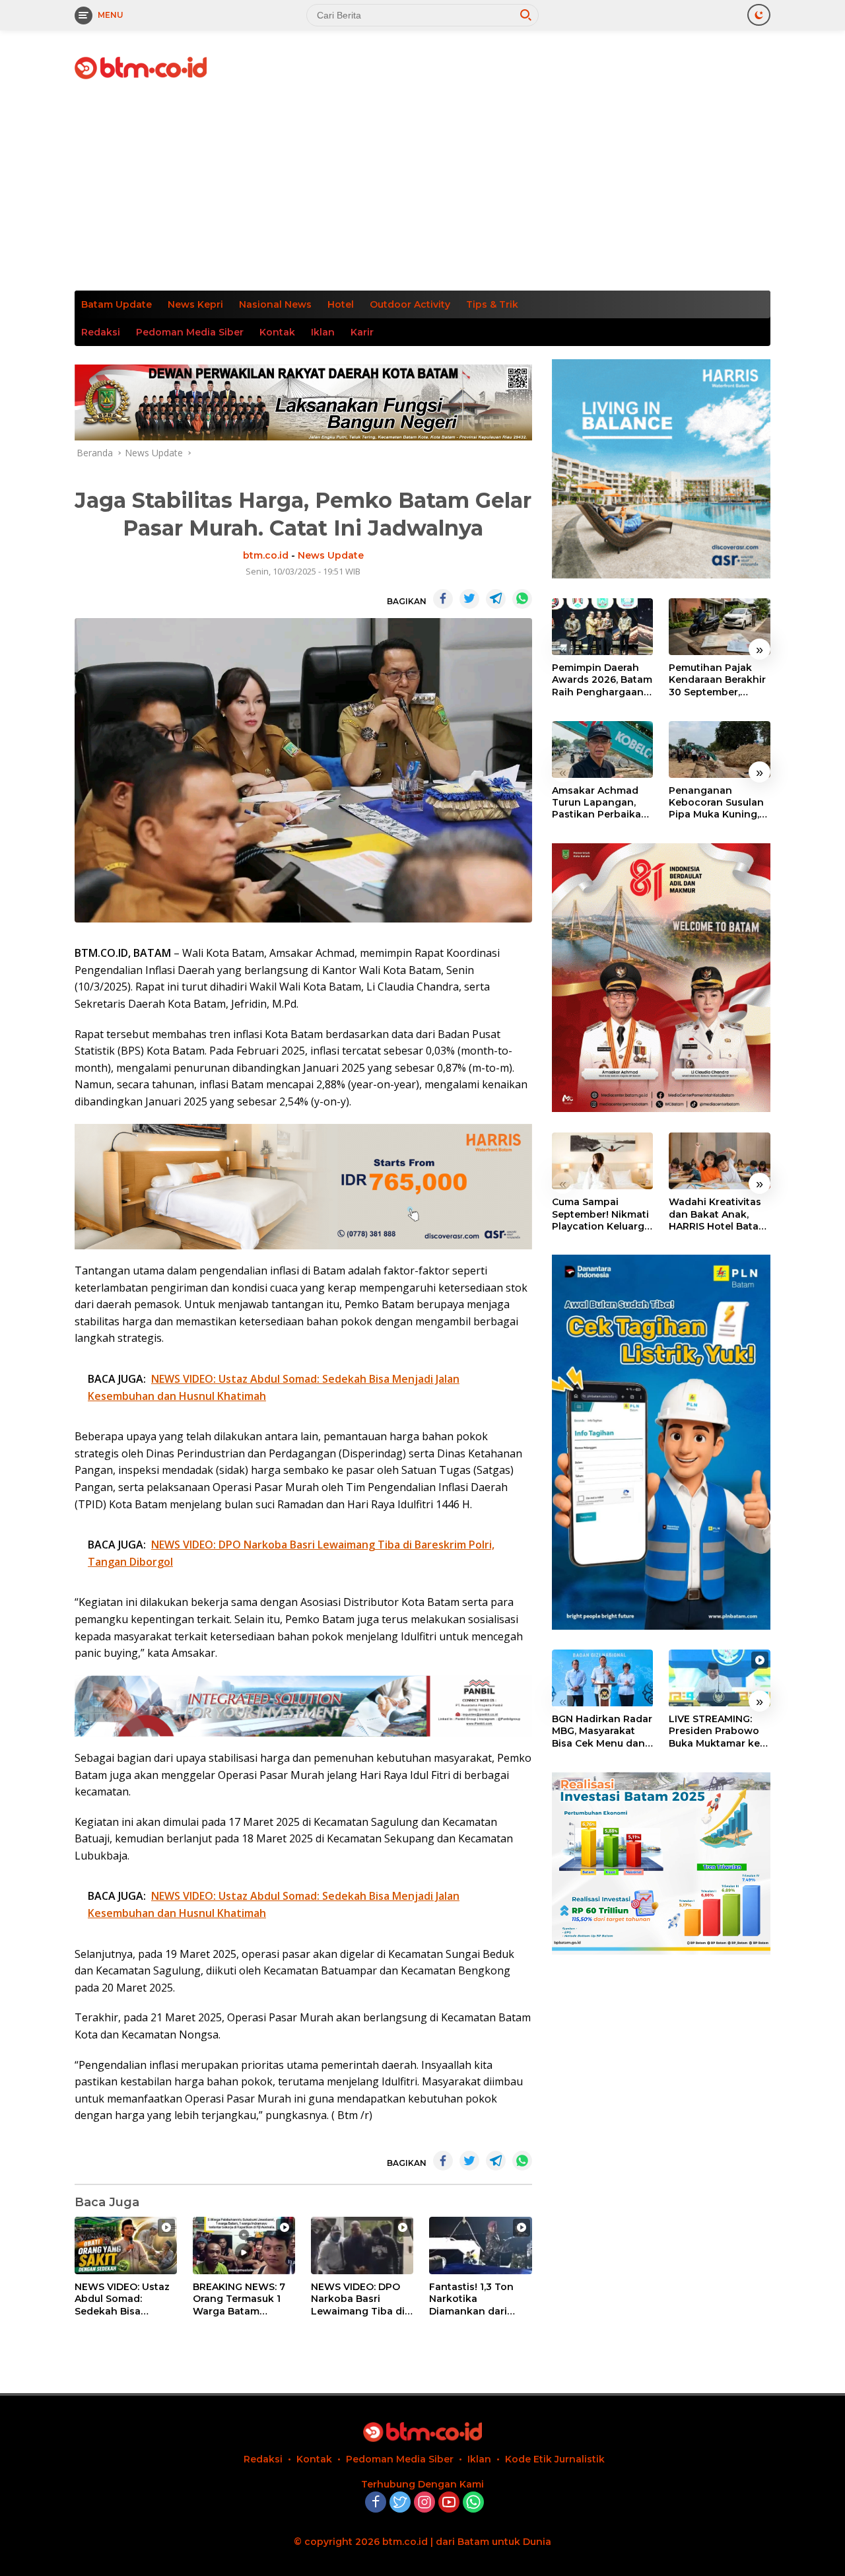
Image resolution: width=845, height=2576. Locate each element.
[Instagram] (424, 2503)
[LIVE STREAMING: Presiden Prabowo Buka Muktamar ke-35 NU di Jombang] (720, 1678)
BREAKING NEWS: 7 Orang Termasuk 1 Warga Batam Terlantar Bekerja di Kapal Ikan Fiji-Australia (241, 2299)
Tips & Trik (492, 304)
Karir (362, 332)
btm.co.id (266, 555)
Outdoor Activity (410, 304)
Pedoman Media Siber (190, 332)
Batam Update (117, 304)
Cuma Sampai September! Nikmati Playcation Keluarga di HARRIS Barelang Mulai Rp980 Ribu (601, 1214)
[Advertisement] (422, 191)
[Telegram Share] (496, 599)
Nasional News (275, 304)
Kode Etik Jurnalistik (555, 2459)
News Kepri (195, 304)
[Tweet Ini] (469, 599)
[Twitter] (400, 2503)
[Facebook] (376, 2503)
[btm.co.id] (141, 67)
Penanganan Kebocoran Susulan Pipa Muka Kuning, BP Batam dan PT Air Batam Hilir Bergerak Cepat (719, 803)
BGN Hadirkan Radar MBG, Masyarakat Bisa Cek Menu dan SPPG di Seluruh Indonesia (602, 1732)
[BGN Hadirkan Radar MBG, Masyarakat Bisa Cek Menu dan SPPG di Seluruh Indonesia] (603, 1678)
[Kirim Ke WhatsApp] (522, 599)
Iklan (323, 332)
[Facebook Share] (443, 599)
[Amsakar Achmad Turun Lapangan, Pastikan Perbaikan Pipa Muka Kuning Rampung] (603, 749)
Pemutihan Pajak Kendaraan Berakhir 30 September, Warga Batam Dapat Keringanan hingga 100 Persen (718, 680)
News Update (331, 555)
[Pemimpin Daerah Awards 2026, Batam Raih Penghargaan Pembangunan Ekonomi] (603, 627)
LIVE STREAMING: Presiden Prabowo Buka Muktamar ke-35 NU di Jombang (716, 1732)
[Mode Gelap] (759, 15)
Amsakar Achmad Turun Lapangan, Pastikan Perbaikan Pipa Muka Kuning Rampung (600, 803)
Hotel (341, 304)
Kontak (277, 332)
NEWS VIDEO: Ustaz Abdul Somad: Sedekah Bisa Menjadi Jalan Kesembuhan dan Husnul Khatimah (122, 2299)
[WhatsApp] (473, 2503)
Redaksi (101, 332)
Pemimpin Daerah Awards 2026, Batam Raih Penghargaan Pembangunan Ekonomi (602, 680)
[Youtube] (449, 2503)
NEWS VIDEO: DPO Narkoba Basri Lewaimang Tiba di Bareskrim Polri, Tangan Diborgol (358, 2299)
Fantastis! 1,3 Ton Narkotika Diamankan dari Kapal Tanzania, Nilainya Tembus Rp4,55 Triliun (471, 2299)
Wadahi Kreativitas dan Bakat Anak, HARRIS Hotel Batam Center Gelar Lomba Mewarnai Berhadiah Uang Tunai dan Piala (718, 1214)
